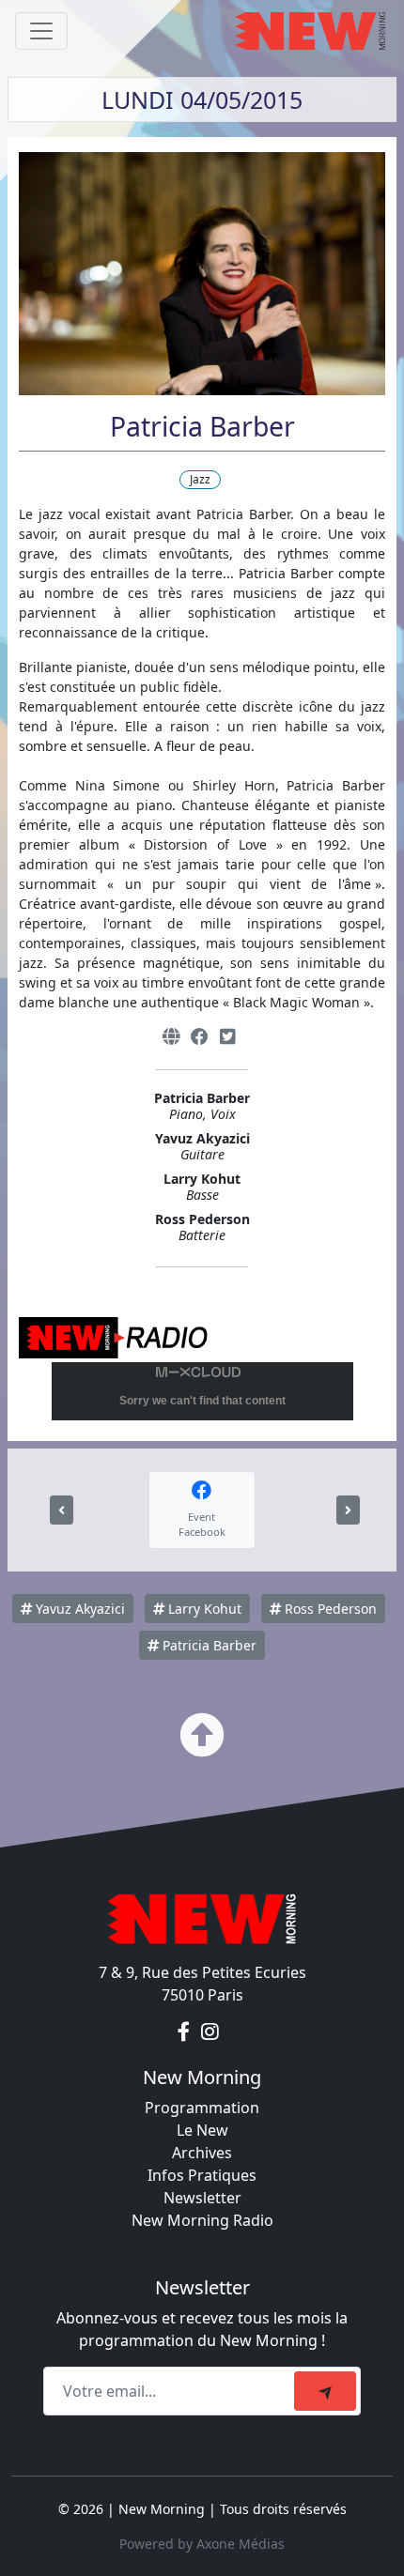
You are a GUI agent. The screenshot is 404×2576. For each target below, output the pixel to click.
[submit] (325, 2391)
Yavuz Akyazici (78, 1609)
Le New (202, 2130)
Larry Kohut (203, 1609)
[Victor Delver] (62, 1510)
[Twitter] (227, 1037)
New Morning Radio (202, 2220)
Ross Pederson (329, 1609)
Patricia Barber (208, 1645)
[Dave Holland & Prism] (348, 1510)
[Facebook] (200, 1037)
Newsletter (202, 2198)
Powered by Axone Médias (202, 2544)
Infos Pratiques (202, 2175)
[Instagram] (210, 2032)
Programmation (202, 2108)
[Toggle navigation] (41, 31)
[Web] (171, 1037)
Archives (202, 2153)
